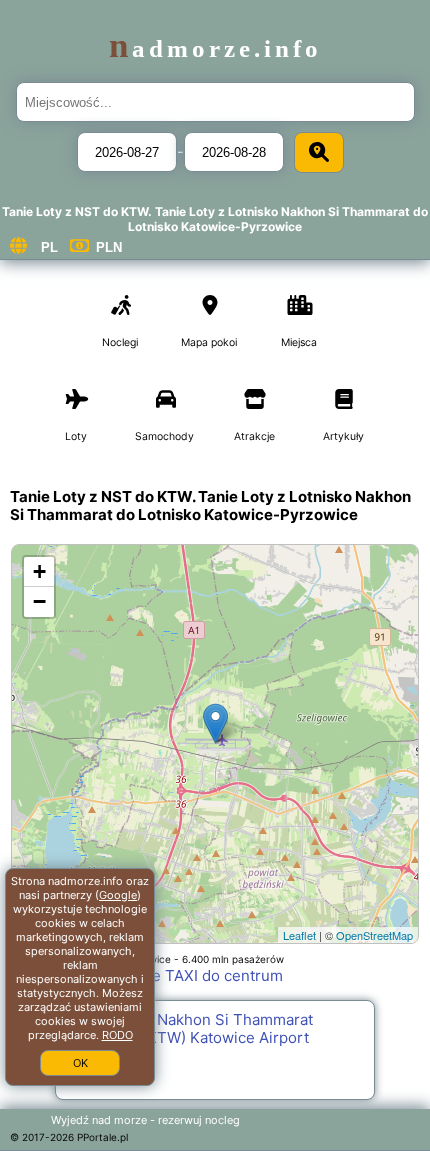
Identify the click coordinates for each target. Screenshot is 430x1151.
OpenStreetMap (374, 935)
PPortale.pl (102, 1137)
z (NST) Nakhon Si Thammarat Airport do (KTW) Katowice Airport (189, 1028)
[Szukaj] (319, 152)
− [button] (39, 601)
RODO (117, 1035)
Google (118, 895)
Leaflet (299, 935)
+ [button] (39, 571)
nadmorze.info (215, 48)
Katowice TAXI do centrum (189, 975)
